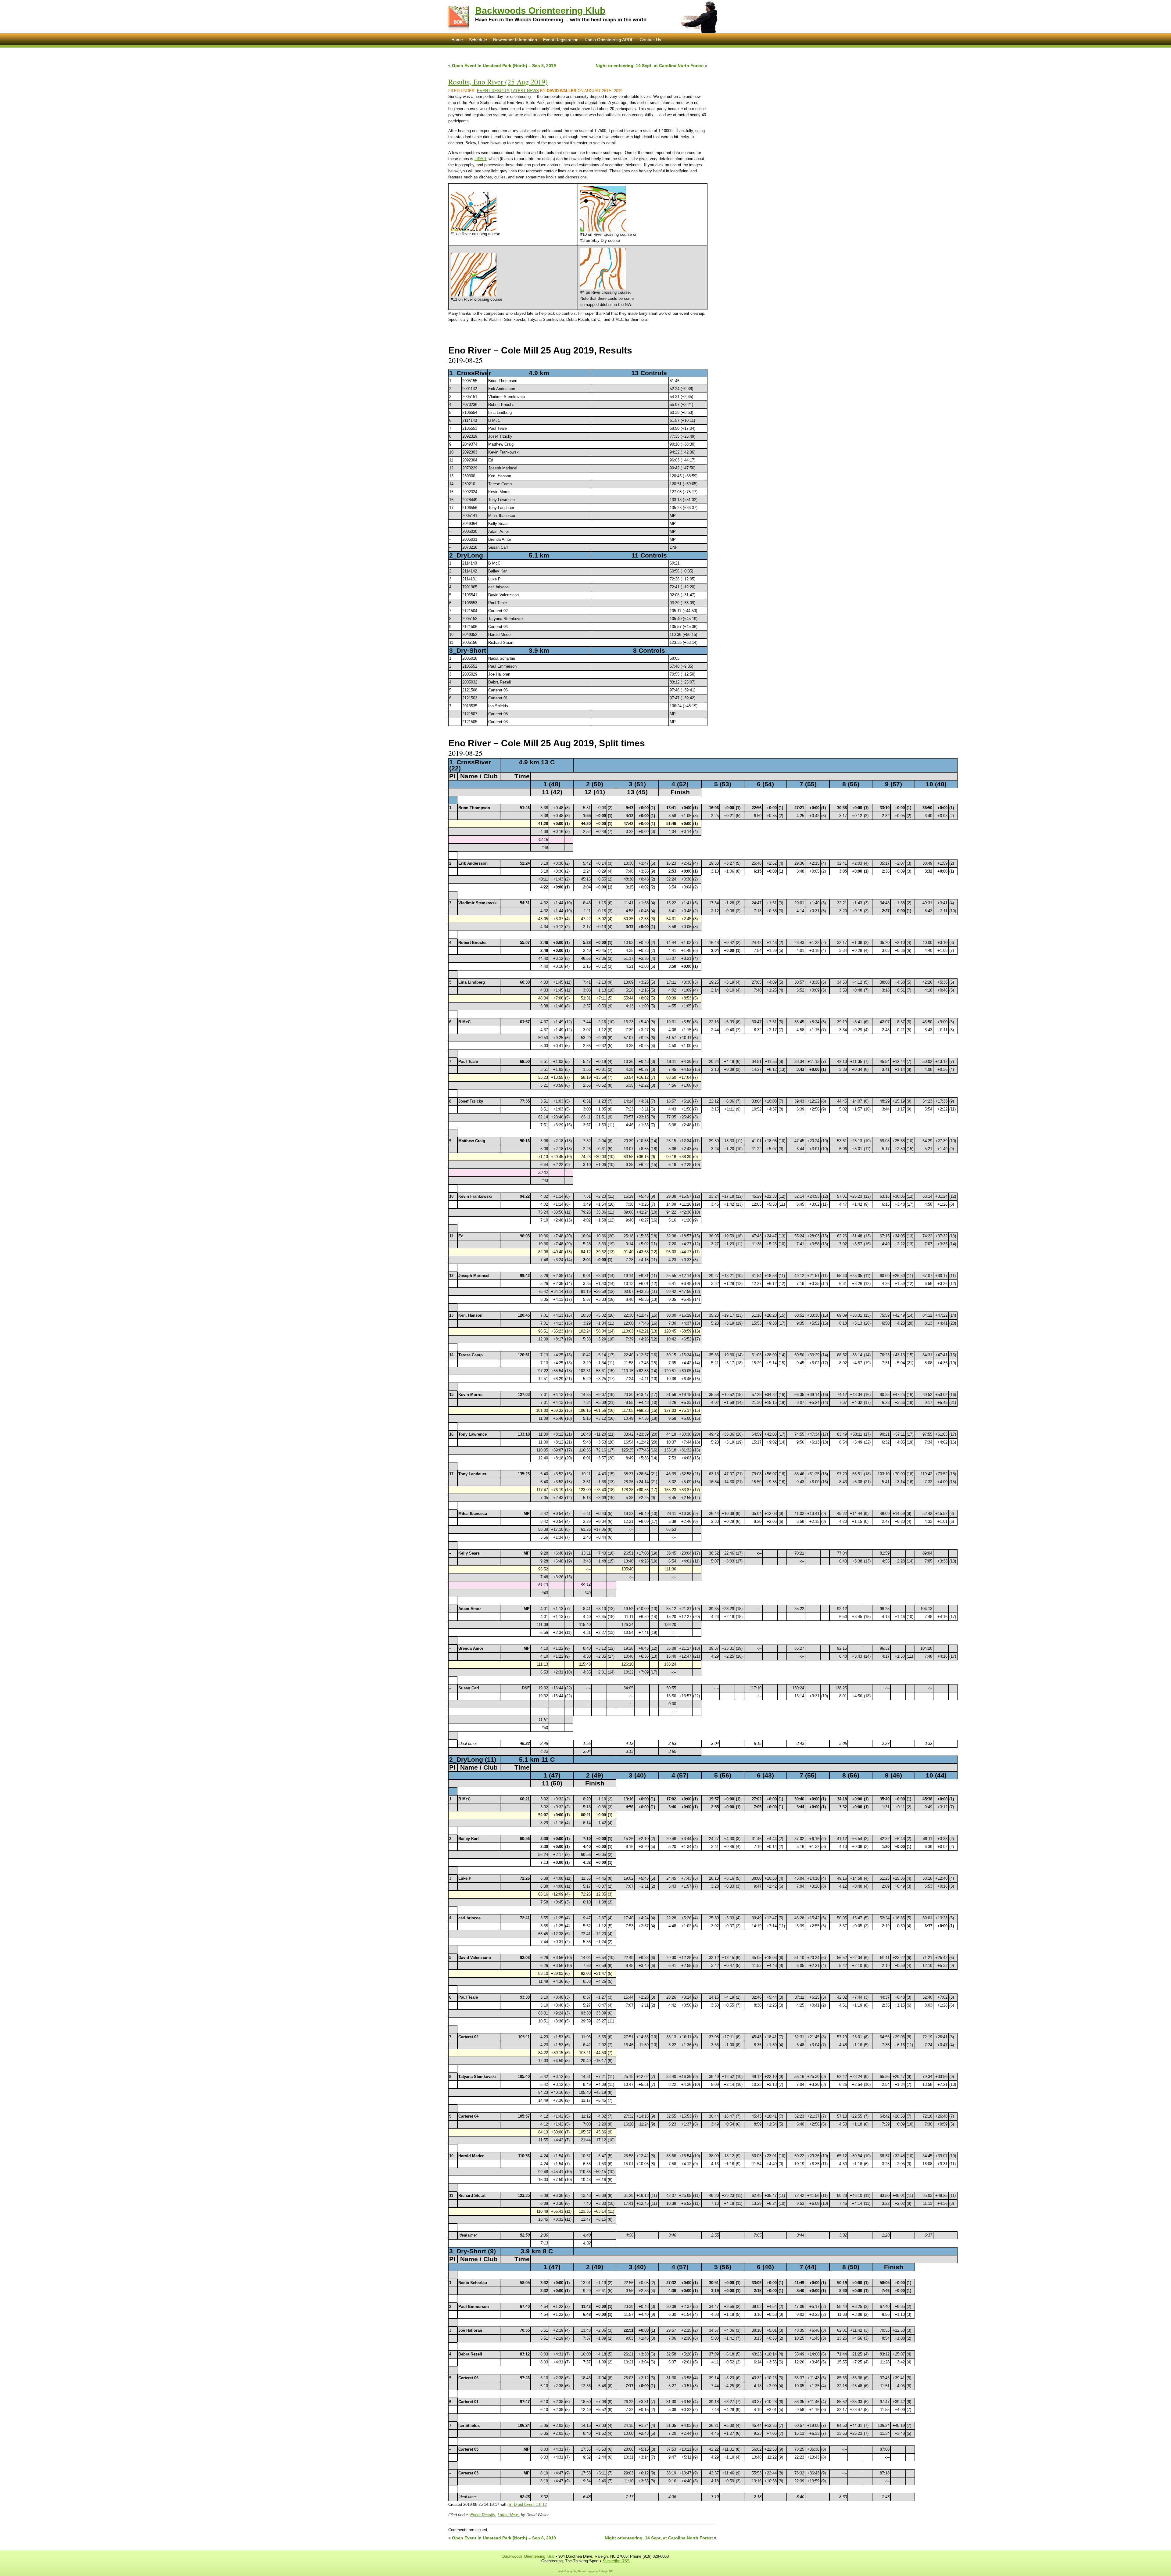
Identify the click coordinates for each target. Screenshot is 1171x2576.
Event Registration (561, 40)
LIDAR (480, 159)
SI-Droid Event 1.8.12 (528, 2504)
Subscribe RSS (616, 2561)
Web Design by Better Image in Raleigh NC (585, 2571)
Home (457, 40)
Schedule (478, 40)
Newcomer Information (515, 40)
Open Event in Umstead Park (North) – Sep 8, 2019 (504, 66)
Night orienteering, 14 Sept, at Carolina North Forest (650, 66)
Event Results (493, 91)
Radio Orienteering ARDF (609, 40)
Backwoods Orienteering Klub (540, 11)
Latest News (525, 91)
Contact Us (650, 40)
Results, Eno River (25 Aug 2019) (498, 82)
